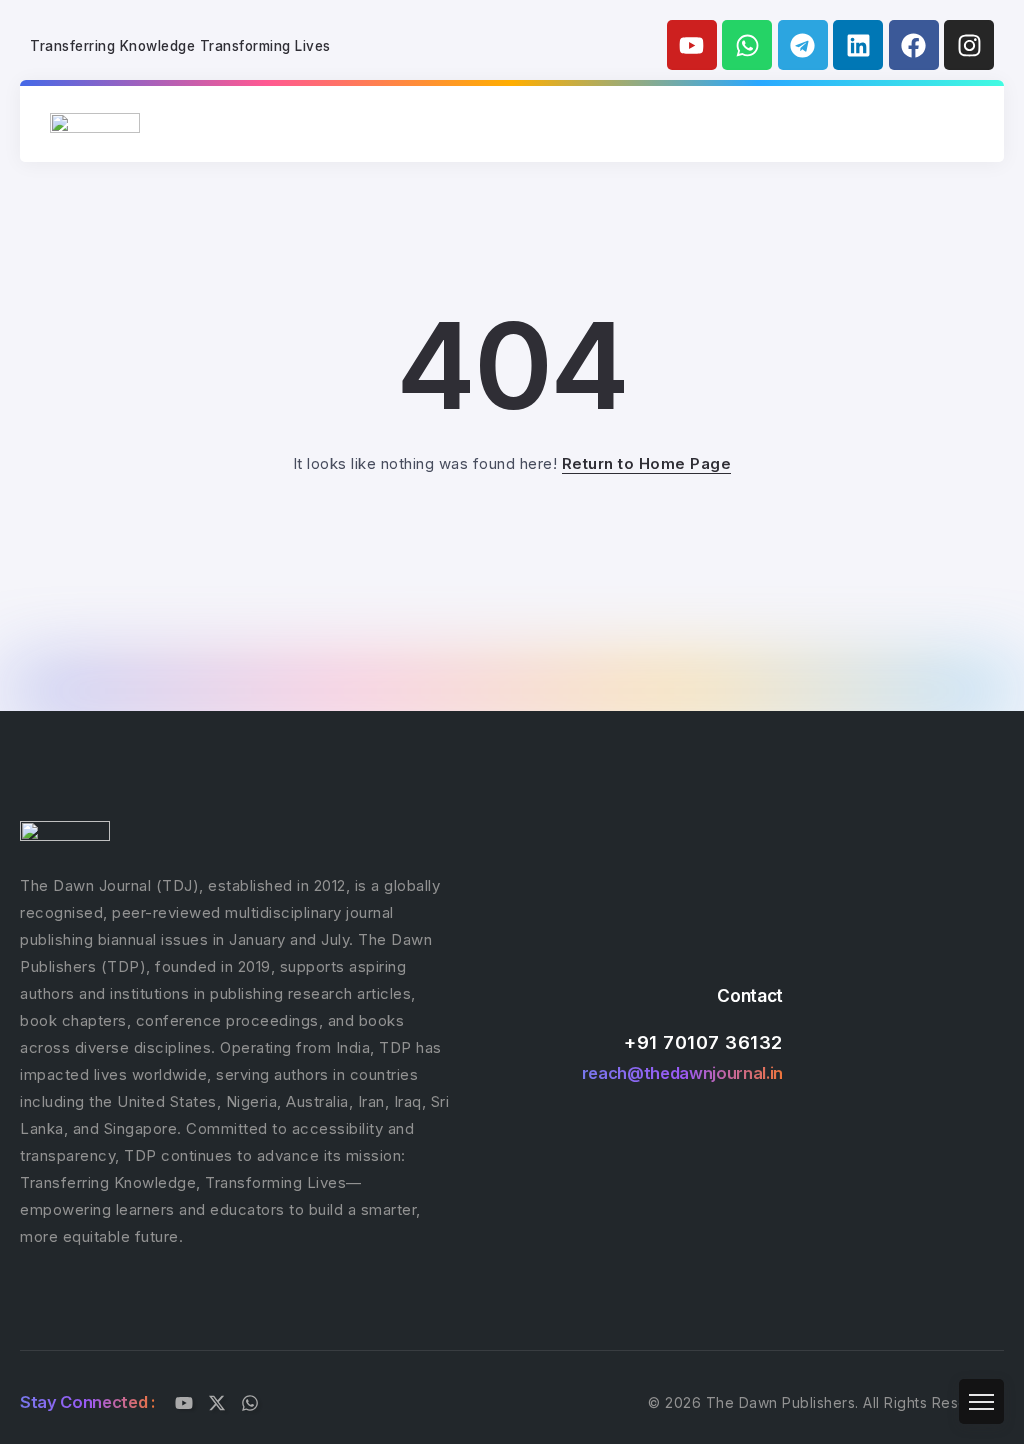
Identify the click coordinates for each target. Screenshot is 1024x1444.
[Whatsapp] (747, 45)
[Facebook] (914, 45)
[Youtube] (692, 45)
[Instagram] (969, 45)
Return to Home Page (647, 463)
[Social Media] (184, 1403)
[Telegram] (803, 45)
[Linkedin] (858, 45)
